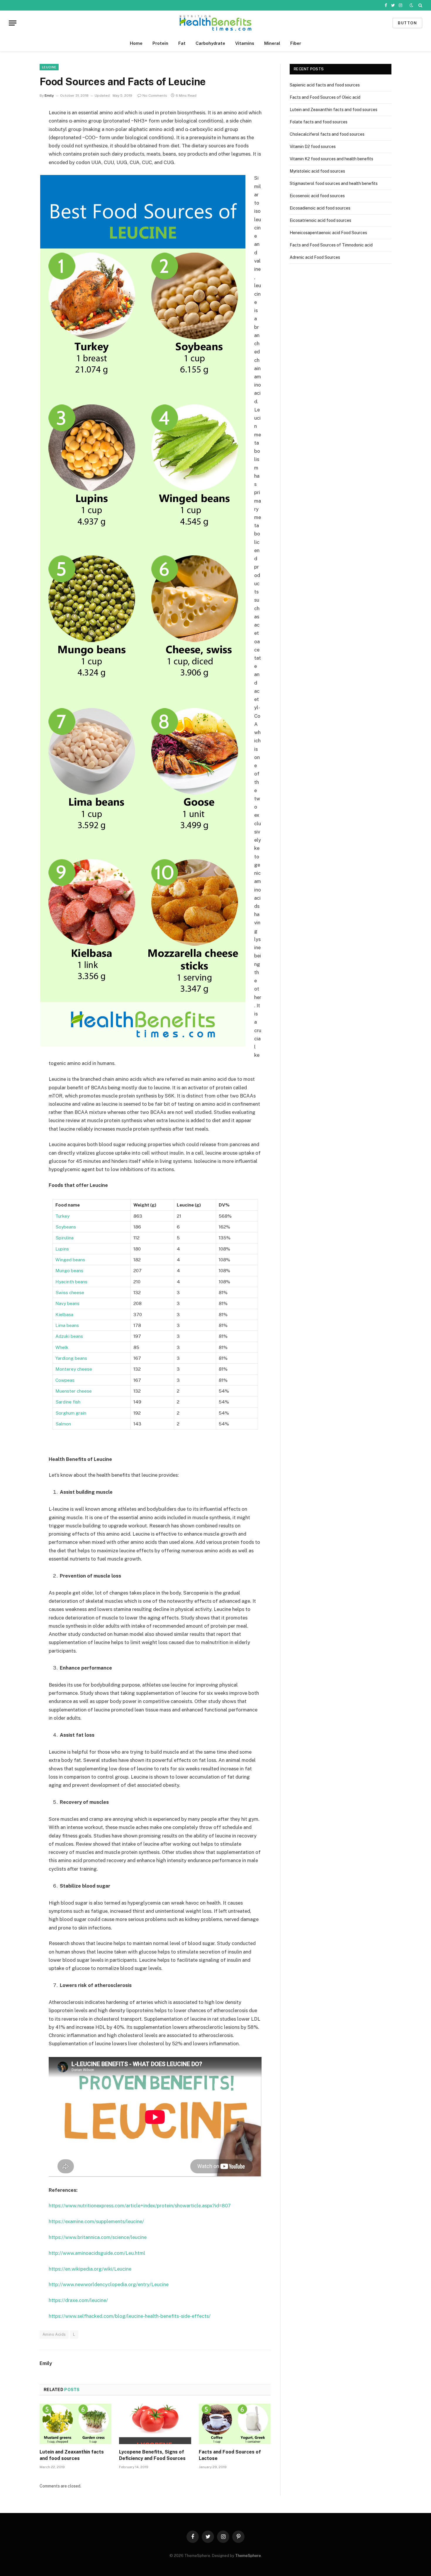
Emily (49, 96)
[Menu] (13, 23)
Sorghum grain (71, 1413)
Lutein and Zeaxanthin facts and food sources (72, 2455)
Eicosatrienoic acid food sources (320, 220)
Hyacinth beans (71, 1282)
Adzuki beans (69, 1336)
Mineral (272, 43)
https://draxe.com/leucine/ (78, 2300)
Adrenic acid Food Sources (315, 257)
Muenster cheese (74, 1391)
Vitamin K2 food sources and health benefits (331, 159)
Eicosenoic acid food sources (317, 196)
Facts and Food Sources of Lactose (230, 2455)
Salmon (63, 1424)
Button (407, 23)
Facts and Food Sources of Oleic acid (325, 97)
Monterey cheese (74, 1369)
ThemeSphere (248, 2556)
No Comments (155, 96)
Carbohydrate (210, 43)
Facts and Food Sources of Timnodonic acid (331, 245)
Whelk (62, 1347)
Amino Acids (54, 2334)
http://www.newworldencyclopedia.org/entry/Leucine (109, 2284)
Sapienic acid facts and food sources (325, 85)
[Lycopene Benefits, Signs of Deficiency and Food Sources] (155, 2424)
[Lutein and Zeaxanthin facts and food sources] (75, 2424)
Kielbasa (64, 1314)
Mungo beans (69, 1270)
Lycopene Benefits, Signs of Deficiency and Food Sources (152, 2455)
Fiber (296, 43)
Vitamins (245, 43)
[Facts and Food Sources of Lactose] (235, 2424)
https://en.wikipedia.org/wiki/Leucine (90, 2269)
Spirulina (65, 1238)
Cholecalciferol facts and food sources (327, 134)
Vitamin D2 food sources (313, 147)
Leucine (49, 67)
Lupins (62, 1249)
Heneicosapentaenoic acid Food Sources (328, 233)
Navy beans (67, 1303)
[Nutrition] (215, 23)
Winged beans (70, 1260)
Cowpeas (65, 1380)
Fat (182, 43)
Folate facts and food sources (319, 122)
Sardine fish (68, 1402)
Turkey (62, 1216)
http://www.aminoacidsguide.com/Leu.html (97, 2253)
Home (136, 43)
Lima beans (67, 1325)
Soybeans (66, 1227)
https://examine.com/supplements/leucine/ (96, 2221)
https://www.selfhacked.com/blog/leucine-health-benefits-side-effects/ (130, 2316)
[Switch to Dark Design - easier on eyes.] (411, 5)
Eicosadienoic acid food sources (320, 208)
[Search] (420, 5)
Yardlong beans (71, 1358)
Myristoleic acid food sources (317, 171)
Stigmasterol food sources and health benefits (334, 183)
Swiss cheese (70, 1292)
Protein (160, 43)
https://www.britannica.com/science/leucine (98, 2237)
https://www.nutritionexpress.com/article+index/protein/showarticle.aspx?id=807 (140, 2206)
